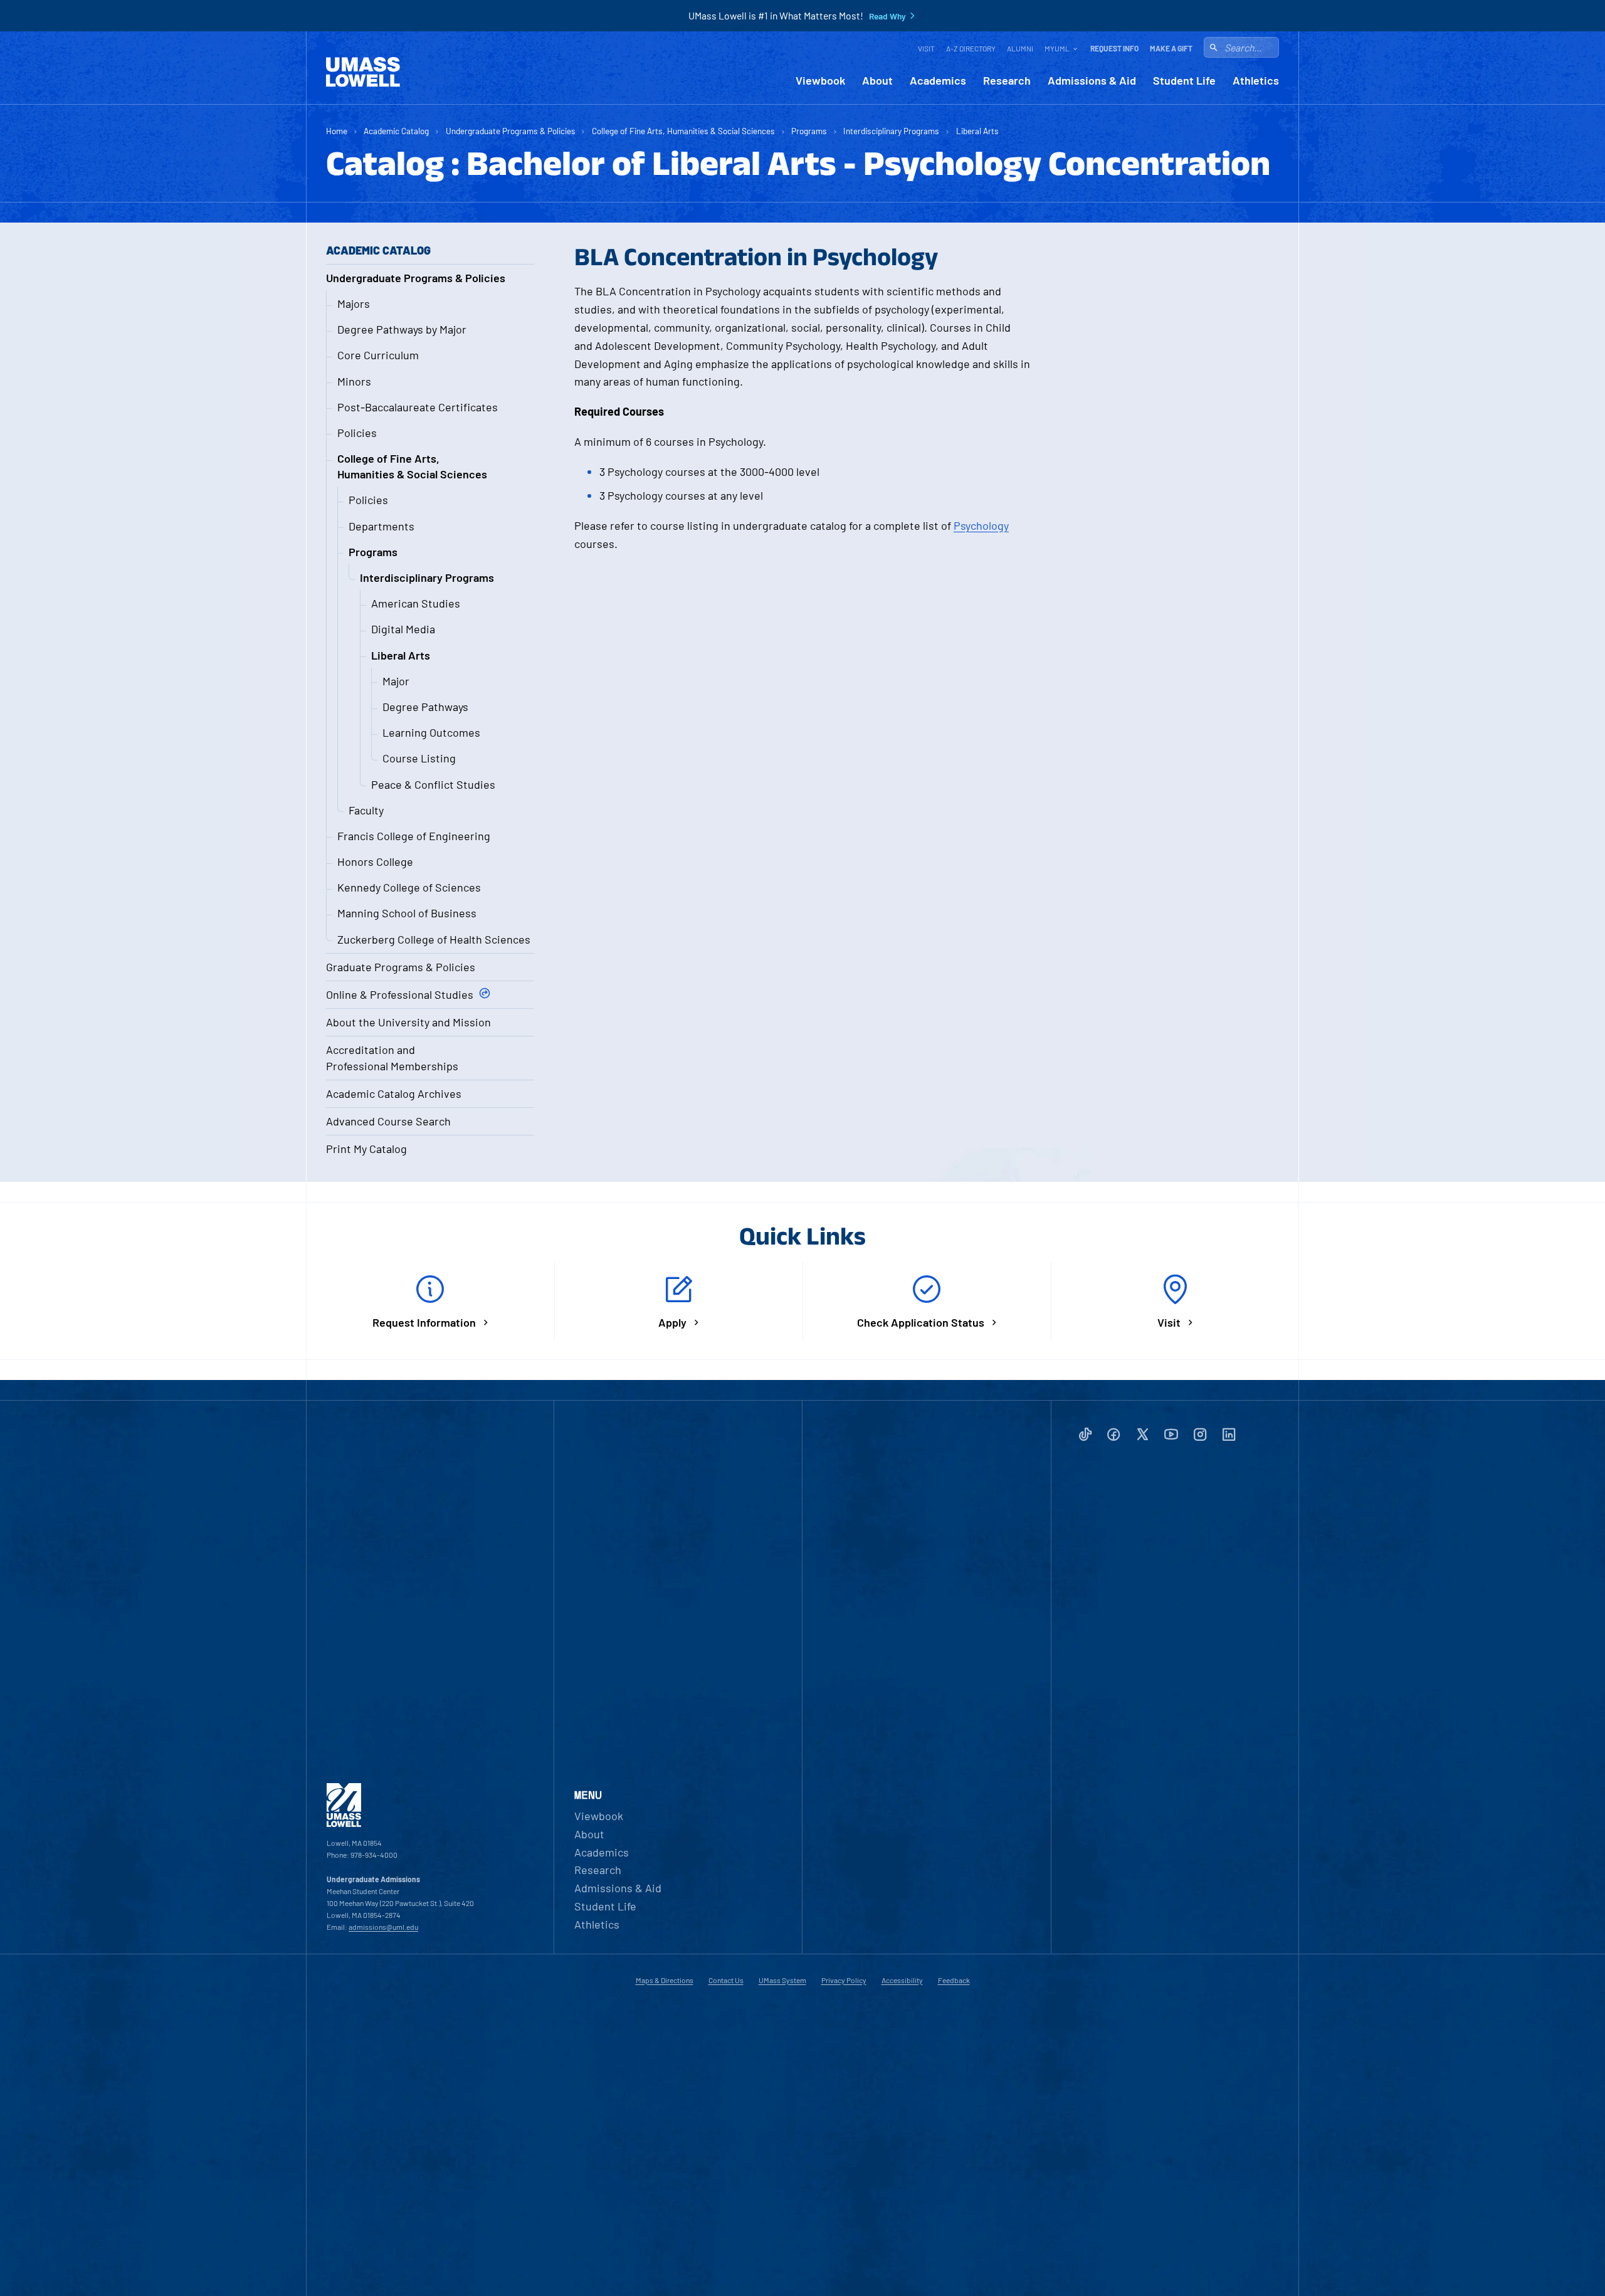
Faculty (366, 810)
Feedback (954, 1980)
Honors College (375, 861)
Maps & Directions (665, 1980)
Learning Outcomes (431, 732)
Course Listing (419, 758)
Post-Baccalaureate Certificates (418, 407)
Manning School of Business (407, 913)
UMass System (782, 1980)
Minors (354, 381)
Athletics (1256, 81)
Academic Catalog (396, 131)
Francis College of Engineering (414, 836)
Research (1007, 81)
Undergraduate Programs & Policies (511, 131)
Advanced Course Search (388, 1121)
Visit (926, 48)
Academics (938, 81)
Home (337, 131)
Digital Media (403, 629)
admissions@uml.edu (383, 1927)
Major (396, 681)
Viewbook (820, 81)
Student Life (1184, 81)
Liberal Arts (977, 131)
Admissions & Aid (1092, 81)
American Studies (416, 603)
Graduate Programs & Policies (401, 967)
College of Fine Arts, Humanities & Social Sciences (683, 131)
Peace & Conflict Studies (433, 784)
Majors (354, 303)
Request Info (1114, 48)
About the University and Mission (408, 1022)
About (877, 81)
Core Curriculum (378, 355)
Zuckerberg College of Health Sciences (434, 939)
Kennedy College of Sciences (409, 887)
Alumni (1020, 48)
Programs (809, 131)
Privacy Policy (844, 1980)
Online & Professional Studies (400, 994)
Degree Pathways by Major (402, 329)
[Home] (363, 72)
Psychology (981, 525)
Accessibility (902, 1980)
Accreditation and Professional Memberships (392, 1057)
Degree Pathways (425, 707)
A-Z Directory (971, 48)
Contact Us (726, 1980)
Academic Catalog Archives (394, 1093)
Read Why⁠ (887, 16)
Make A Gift (1171, 48)
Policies (357, 433)
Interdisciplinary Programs (891, 131)
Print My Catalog (366, 1149)
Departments (382, 526)
